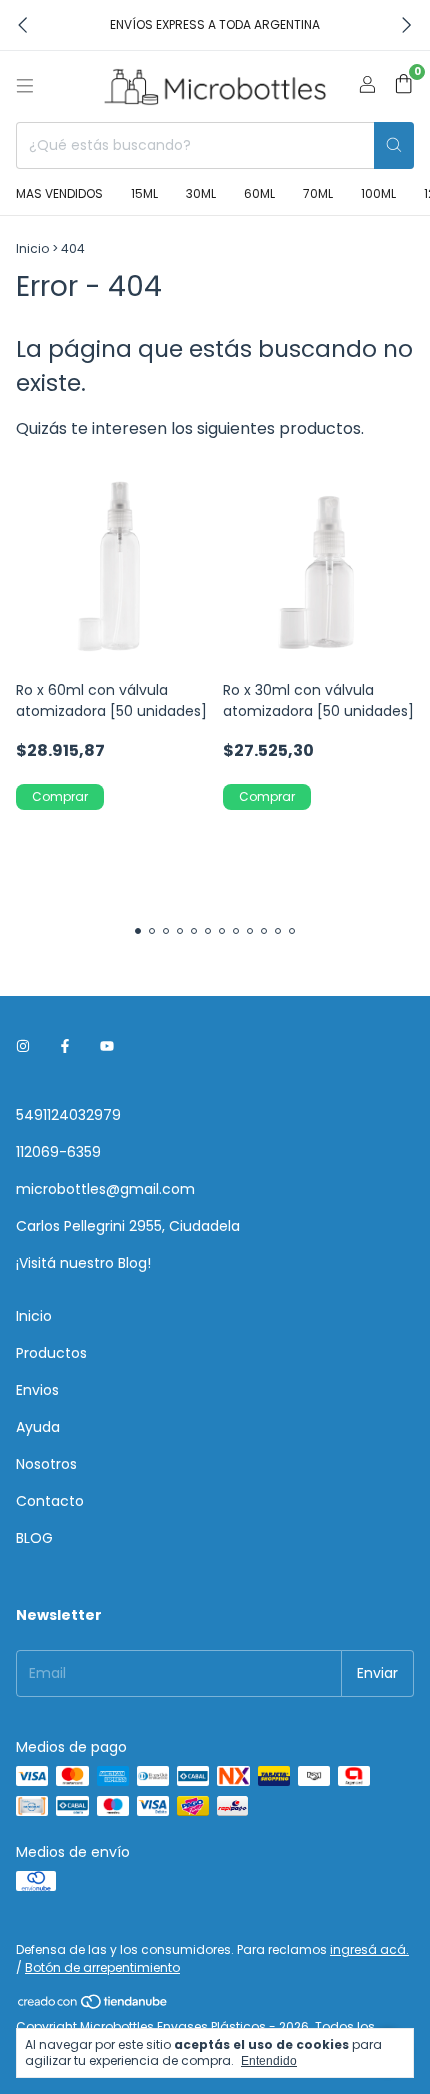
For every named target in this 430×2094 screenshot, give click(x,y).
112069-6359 (58, 1152)
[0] (403, 86)
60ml (259, 193)
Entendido (269, 2061)
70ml (318, 193)
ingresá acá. (369, 1949)
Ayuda (38, 1427)
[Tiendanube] (93, 2005)
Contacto (50, 1501)
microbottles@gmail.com (105, 1189)
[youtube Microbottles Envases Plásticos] (107, 1046)
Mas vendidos (59, 193)
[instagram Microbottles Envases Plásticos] (23, 1046)
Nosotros (46, 1464)
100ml (378, 193)
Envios (37, 1390)
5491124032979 (68, 1115)
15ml (144, 193)
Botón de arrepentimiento (102, 1967)
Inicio (32, 248)
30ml (201, 193)
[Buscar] (394, 145)
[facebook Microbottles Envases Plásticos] (65, 1046)
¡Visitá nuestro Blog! (83, 1263)
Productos (51, 1353)
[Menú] (25, 86)
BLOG (34, 1538)
